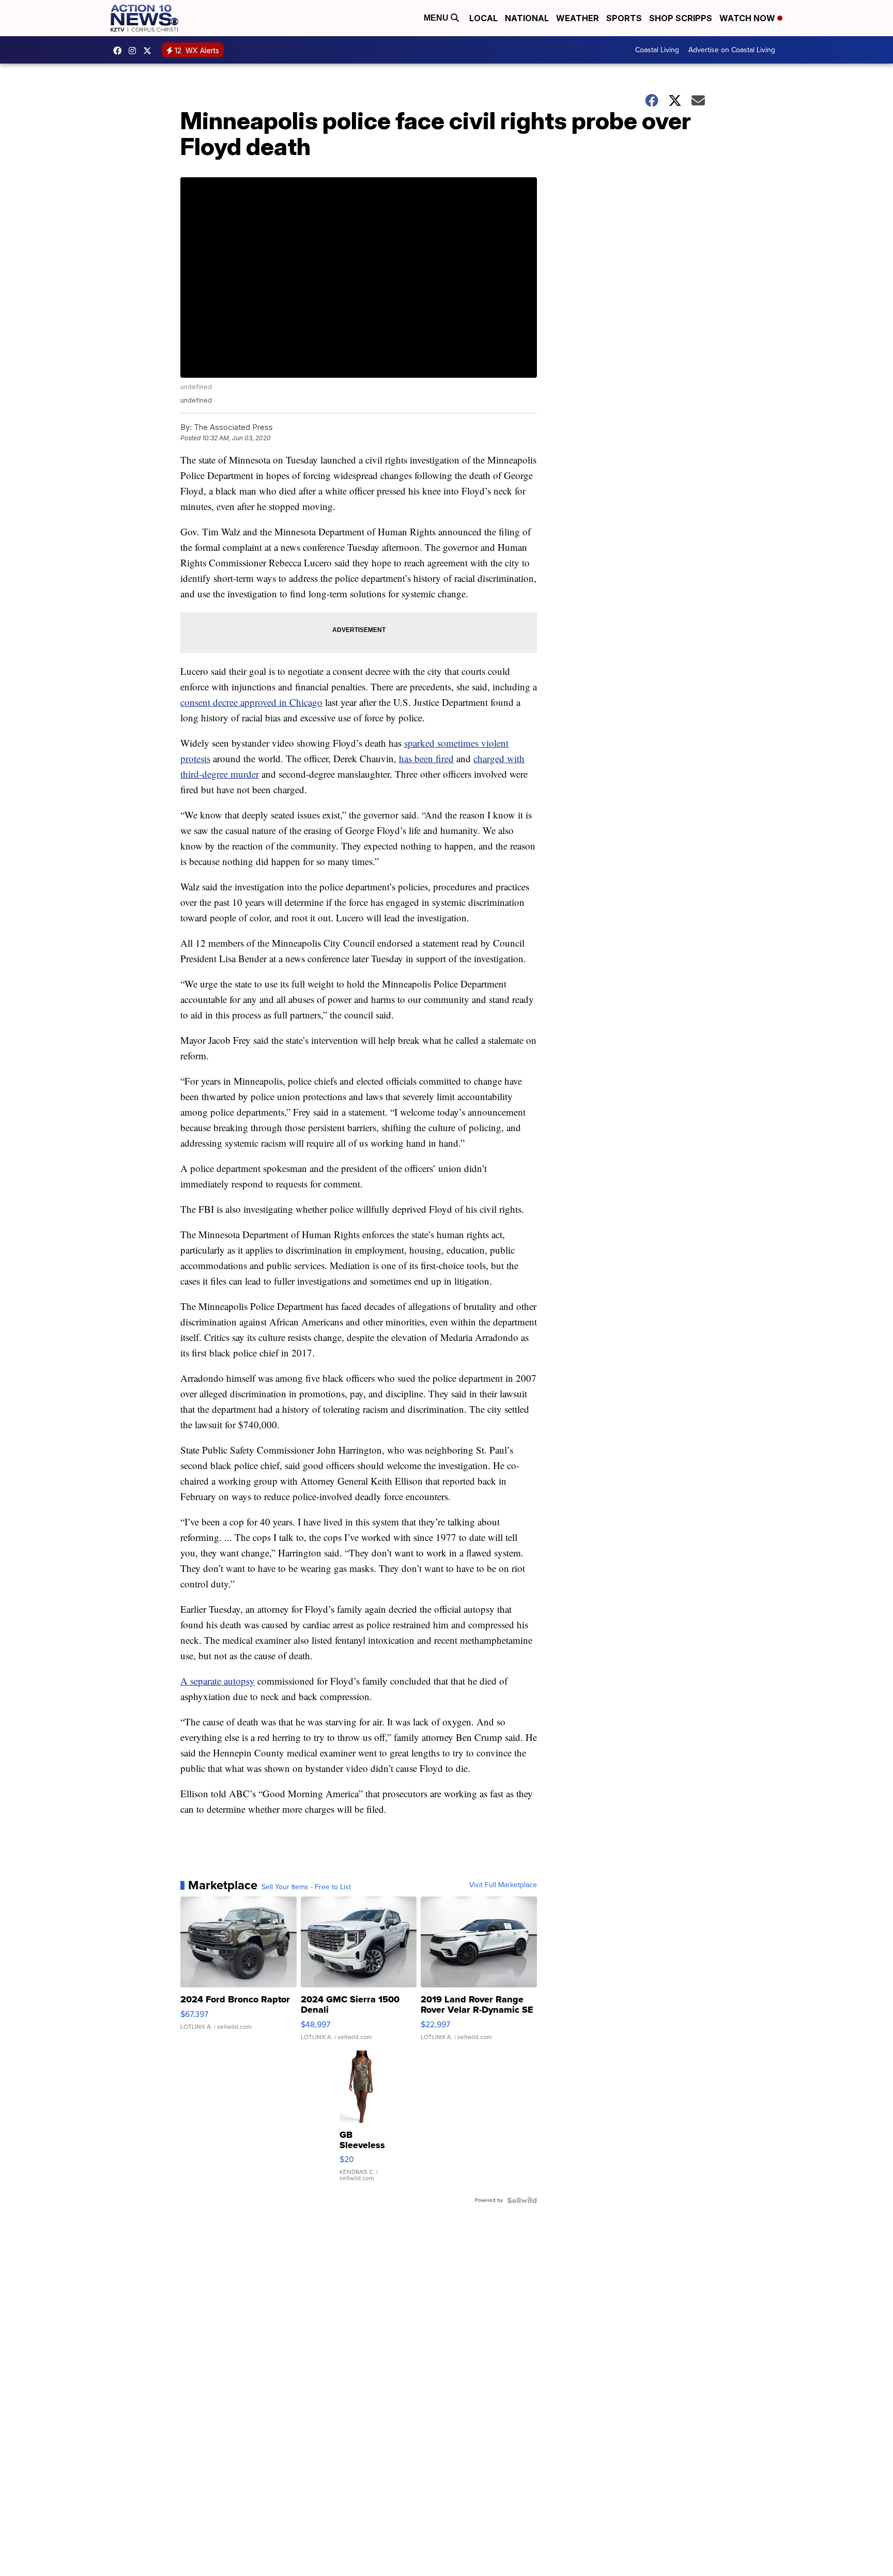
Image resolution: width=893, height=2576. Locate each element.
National (527, 18)
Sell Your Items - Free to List (306, 1887)
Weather (578, 18)
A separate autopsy (218, 1681)
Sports (624, 18)
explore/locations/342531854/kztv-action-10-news (135, 51)
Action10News (150, 51)
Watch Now (748, 18)
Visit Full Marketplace (503, 1885)
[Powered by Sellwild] (522, 2200)
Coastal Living (657, 50)
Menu (437, 18)
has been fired (426, 758)
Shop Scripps (681, 18)
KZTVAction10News (120, 51)
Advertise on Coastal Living (732, 50)
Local (483, 18)
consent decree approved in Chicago (251, 702)
